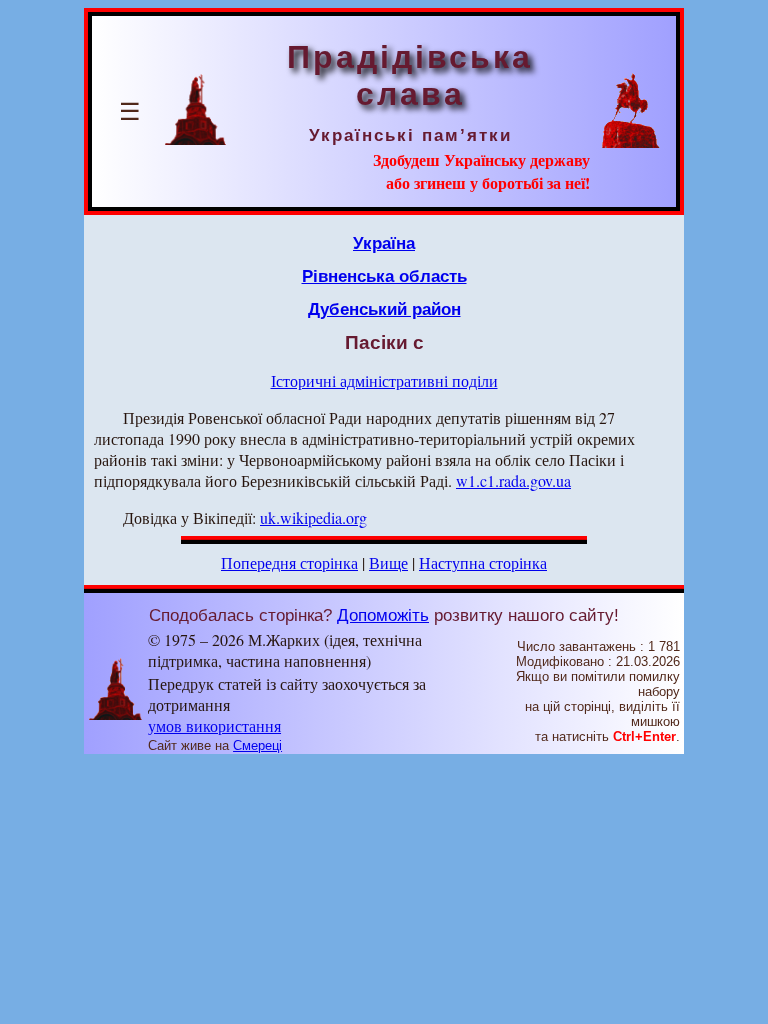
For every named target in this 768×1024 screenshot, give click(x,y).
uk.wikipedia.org (313, 517)
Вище (388, 562)
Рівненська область (384, 276)
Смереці (257, 745)
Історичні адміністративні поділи (384, 380)
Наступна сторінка (483, 562)
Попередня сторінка (289, 562)
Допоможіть (383, 615)
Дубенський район (384, 309)
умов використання (214, 725)
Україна (384, 243)
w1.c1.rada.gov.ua (513, 480)
